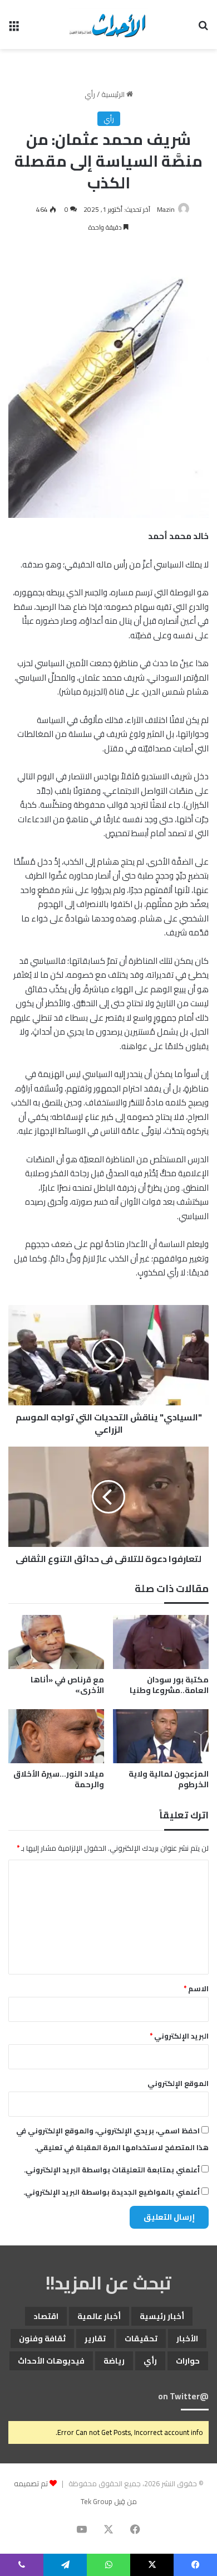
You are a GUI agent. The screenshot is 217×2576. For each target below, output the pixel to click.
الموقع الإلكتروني (178, 2083)
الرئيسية (114, 94)
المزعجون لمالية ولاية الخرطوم (169, 1779)
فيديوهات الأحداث (51, 2361)
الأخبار (187, 2339)
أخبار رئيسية (162, 2316)
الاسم (196, 1988)
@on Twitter (183, 2396)
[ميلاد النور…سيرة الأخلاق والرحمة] (56, 1736)
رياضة (114, 2361)
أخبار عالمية (99, 2316)
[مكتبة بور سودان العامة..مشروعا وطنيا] (161, 1642)
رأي (90, 94)
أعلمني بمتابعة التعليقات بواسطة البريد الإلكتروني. (112, 2170)
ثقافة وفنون (42, 2339)
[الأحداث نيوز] (108, 25)
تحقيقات (141, 2339)
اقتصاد (46, 2316)
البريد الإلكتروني (179, 2036)
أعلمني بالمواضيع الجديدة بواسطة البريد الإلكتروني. (112, 2192)
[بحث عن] (203, 29)
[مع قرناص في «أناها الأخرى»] (56, 1642)
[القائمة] (14, 29)
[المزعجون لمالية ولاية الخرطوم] (161, 1736)
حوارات (188, 2361)
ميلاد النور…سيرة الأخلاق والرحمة (59, 1779)
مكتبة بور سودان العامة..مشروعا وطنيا (169, 1685)
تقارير (95, 2339)
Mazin (166, 209)
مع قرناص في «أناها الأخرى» (67, 1685)
